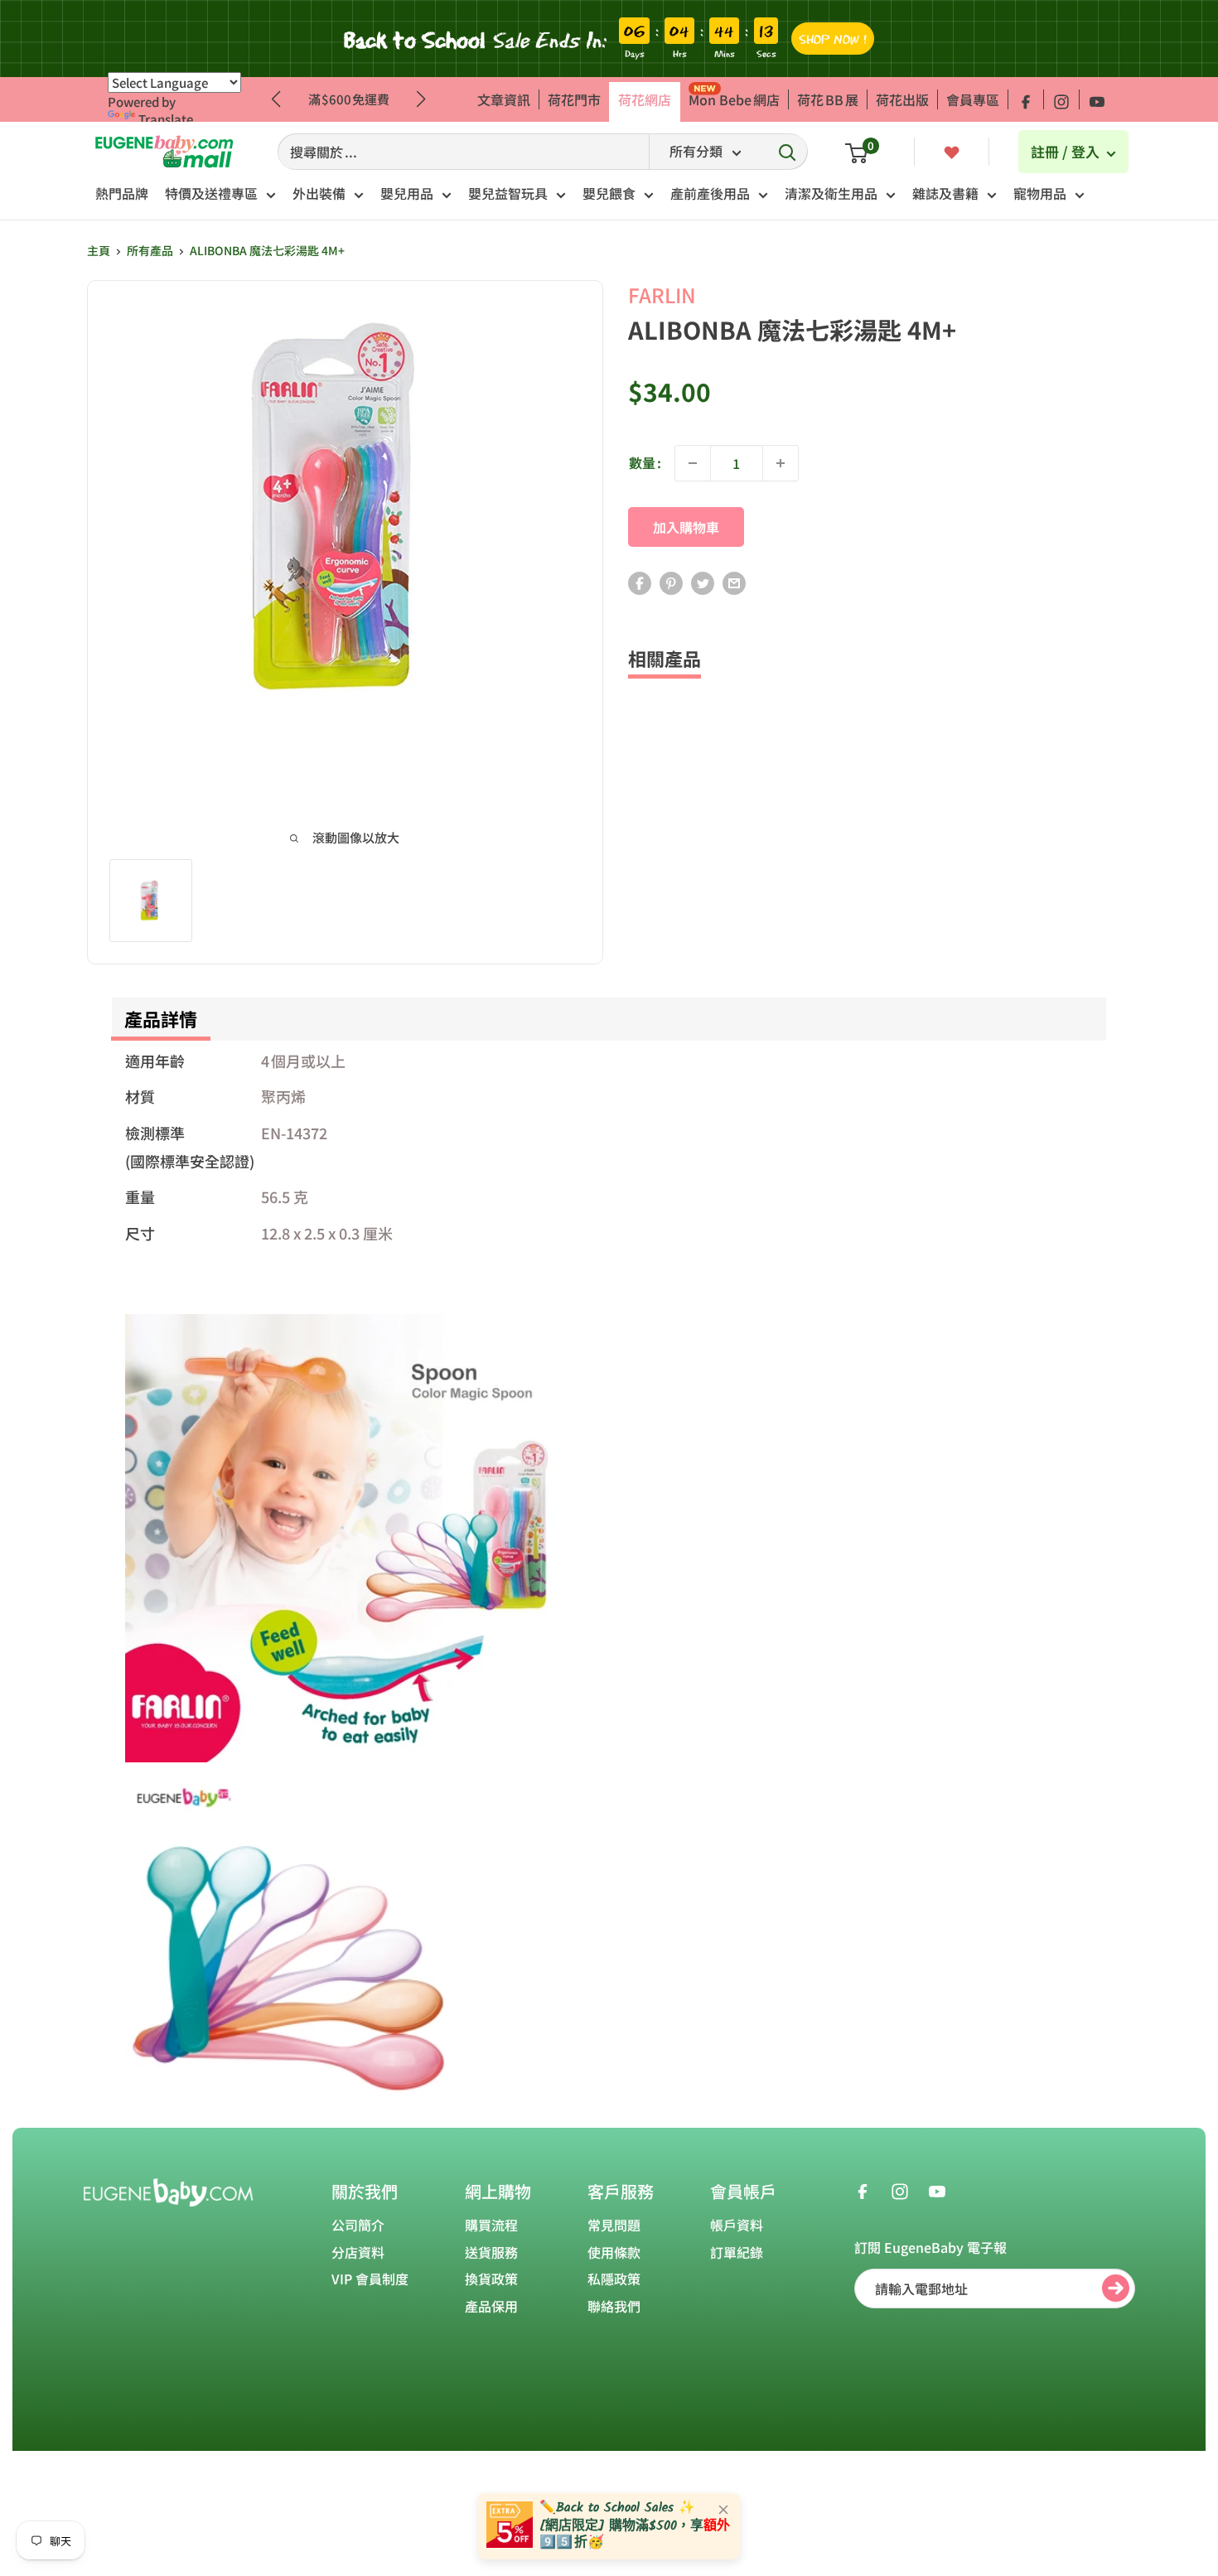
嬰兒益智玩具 (508, 193)
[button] (421, 99)
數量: (645, 462)
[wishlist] (952, 151)
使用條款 (614, 2252)
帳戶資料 (737, 2225)
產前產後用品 (710, 193)
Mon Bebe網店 (734, 99)
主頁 (99, 250)
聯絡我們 (614, 2306)
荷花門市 (574, 99)
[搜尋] (787, 152)
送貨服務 (491, 2252)
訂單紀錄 (737, 2252)
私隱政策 (614, 2279)
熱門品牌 (122, 193)
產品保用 (491, 2306)
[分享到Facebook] (640, 583)
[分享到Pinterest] (671, 583)
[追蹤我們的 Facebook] (1026, 99)
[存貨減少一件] (693, 463)
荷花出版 (902, 99)
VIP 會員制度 (370, 2279)
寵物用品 (1040, 193)
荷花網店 (645, 99)
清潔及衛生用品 (831, 193)
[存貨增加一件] (781, 463)
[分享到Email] (734, 583)
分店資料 (358, 2252)
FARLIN (662, 295)
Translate (166, 119)
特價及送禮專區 (211, 193)
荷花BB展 (828, 99)
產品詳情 (161, 1018)
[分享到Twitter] (703, 583)
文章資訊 (504, 99)
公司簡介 (358, 2225)
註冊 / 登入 (1067, 151)
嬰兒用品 (407, 193)
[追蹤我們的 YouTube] (1097, 99)
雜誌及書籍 (945, 193)
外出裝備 (319, 193)
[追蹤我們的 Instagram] (1061, 99)
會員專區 (973, 99)
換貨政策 (491, 2279)
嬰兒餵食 (609, 193)
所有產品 (150, 250)
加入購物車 (686, 527)
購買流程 (491, 2225)
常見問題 (614, 2225)
